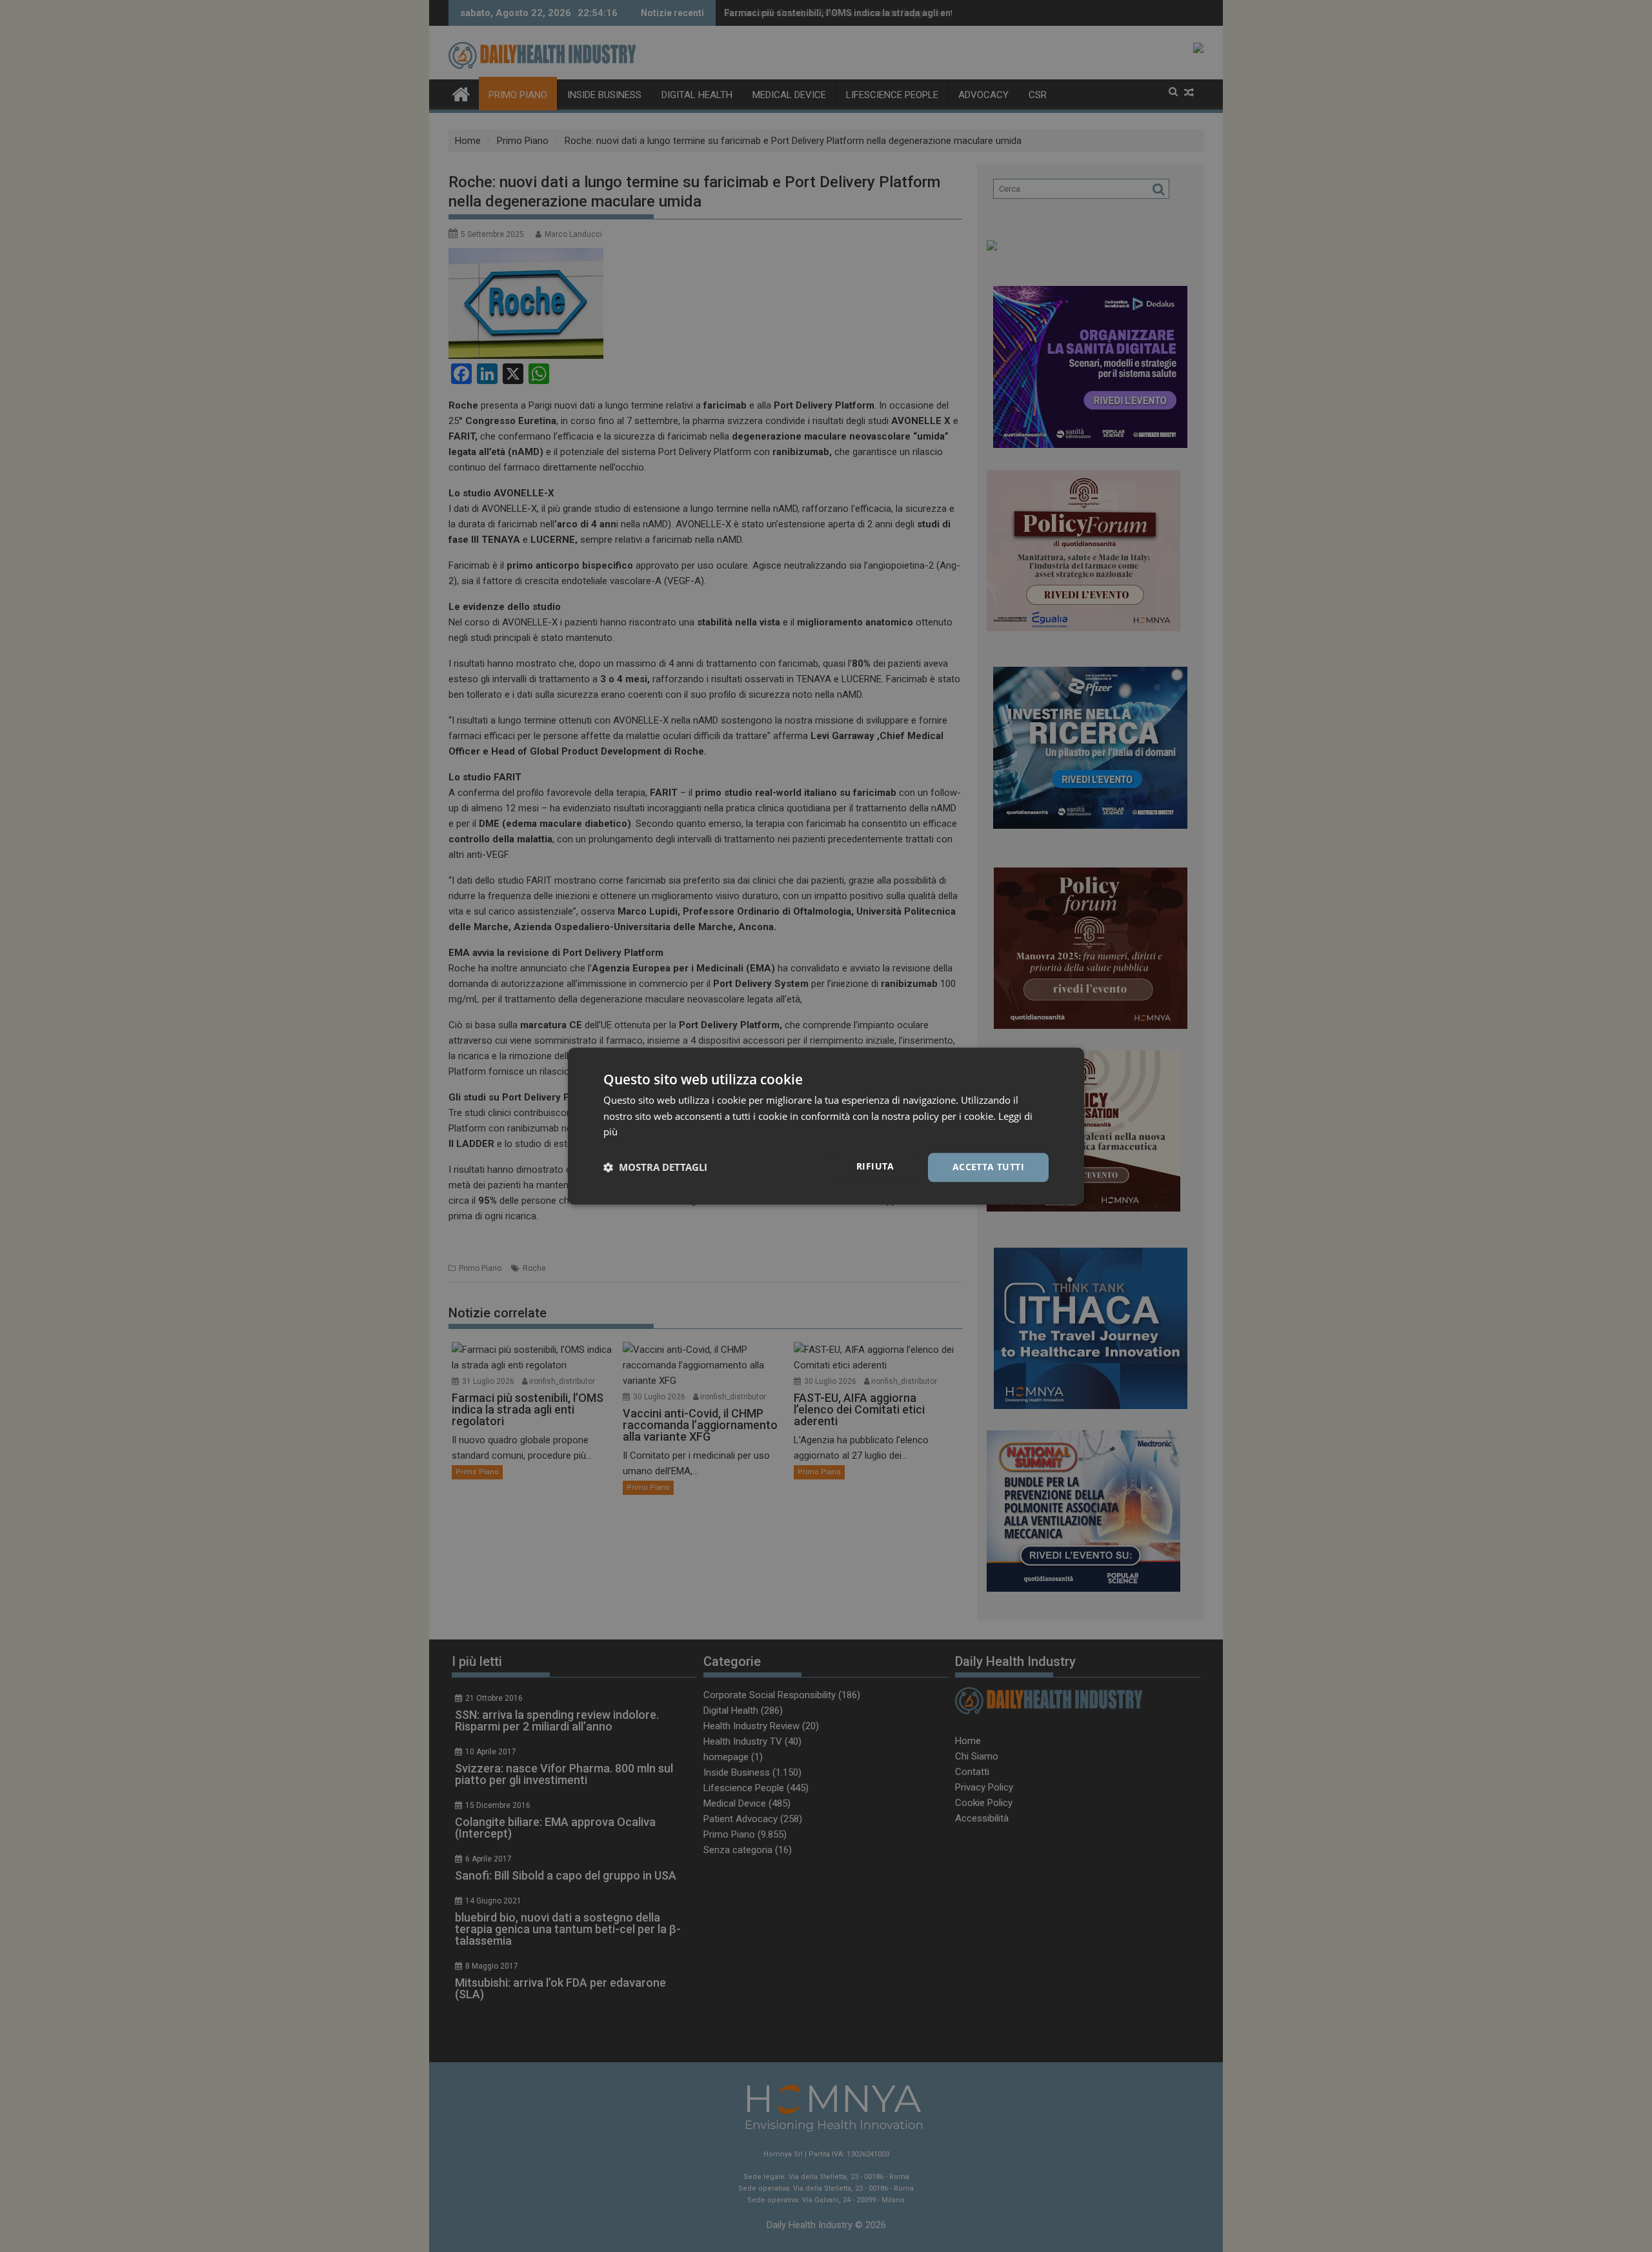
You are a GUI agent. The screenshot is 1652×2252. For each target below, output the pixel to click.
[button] (655, 1168)
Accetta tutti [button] (988, 1167)
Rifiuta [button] (875, 1166)
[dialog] (826, 1126)
